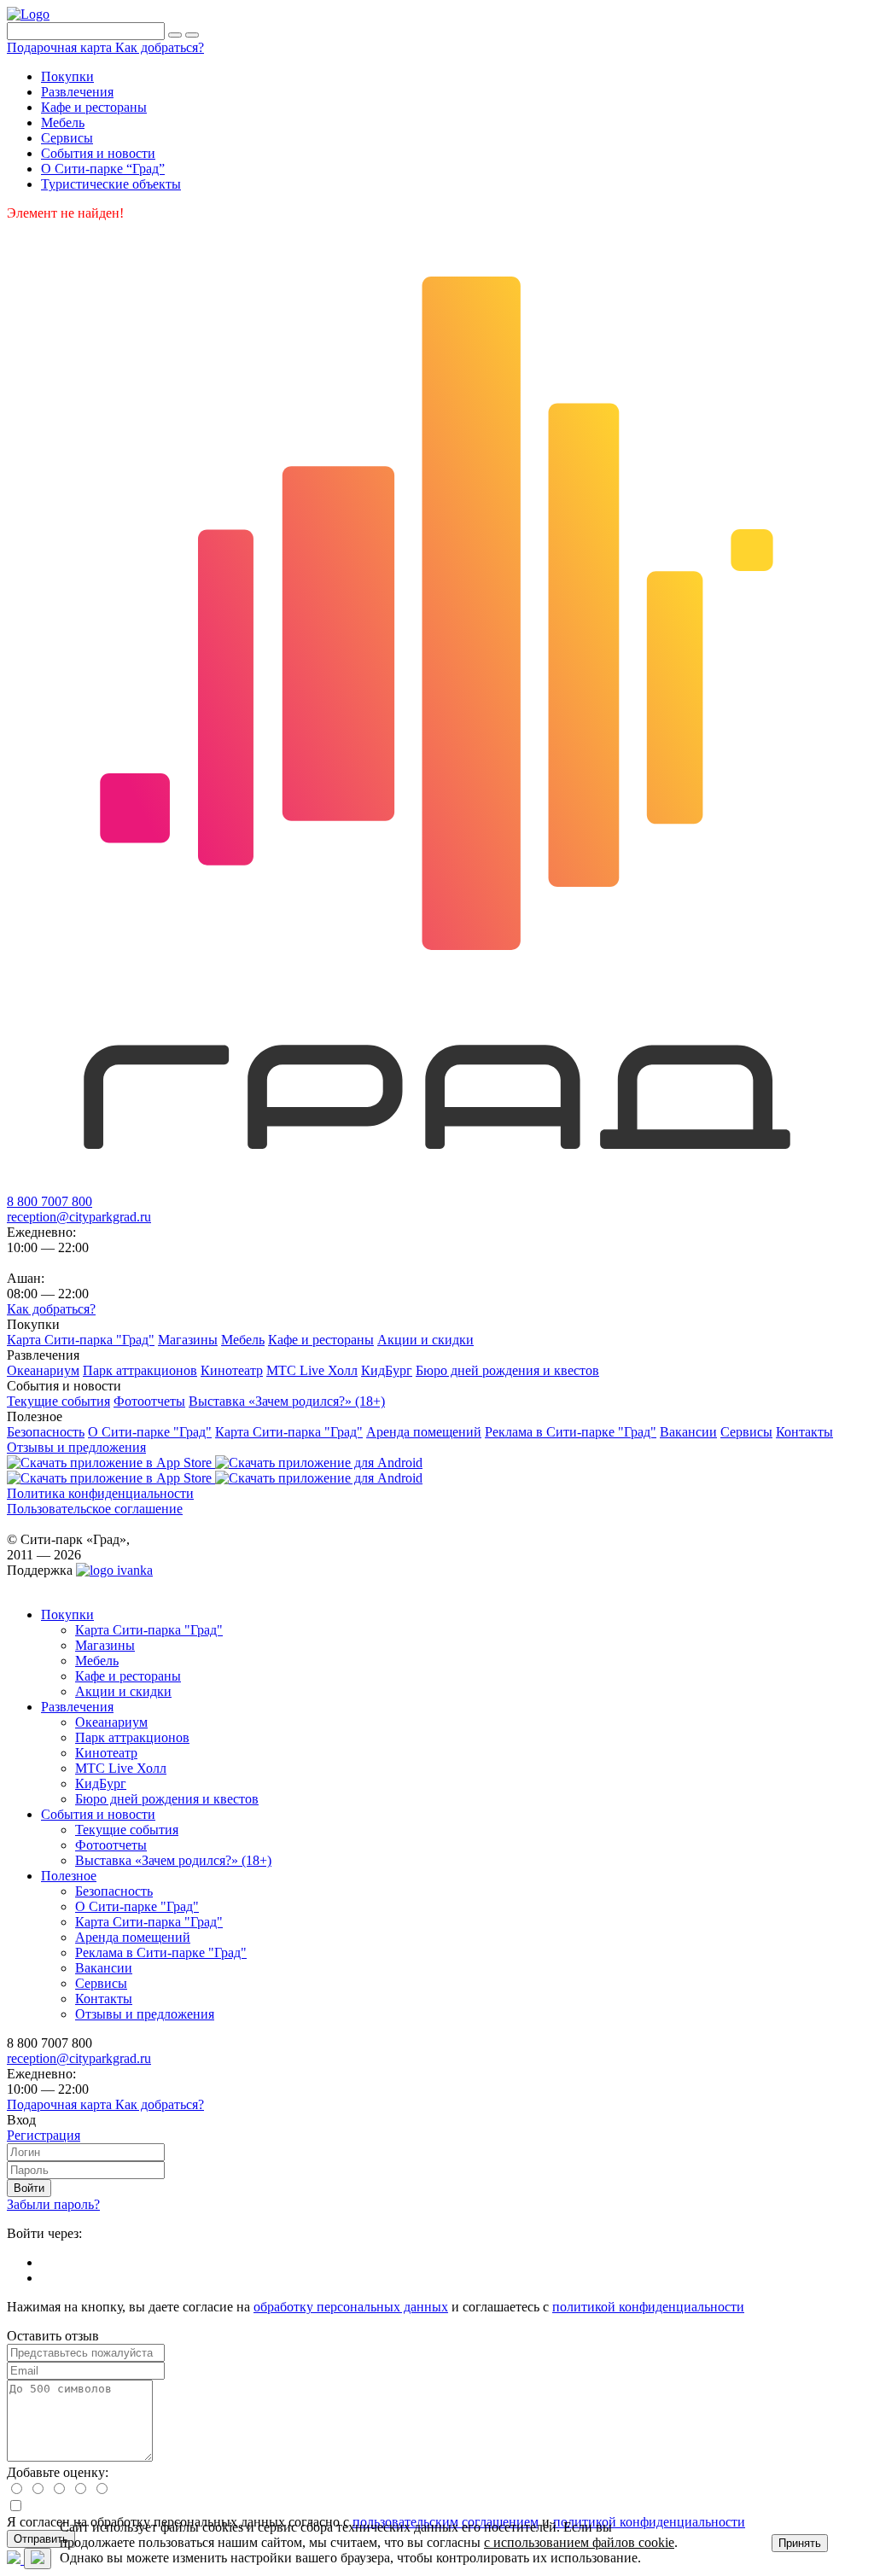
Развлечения (77, 1707)
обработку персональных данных (351, 2307)
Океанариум (111, 1722)
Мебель (97, 1661)
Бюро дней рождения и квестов (167, 1799)
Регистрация (44, 2135)
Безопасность (114, 1891)
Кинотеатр (106, 1753)
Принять (800, 2543)
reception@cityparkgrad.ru (79, 1217)
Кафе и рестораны (128, 1676)
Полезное (69, 1876)
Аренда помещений (133, 1937)
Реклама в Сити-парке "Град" (161, 1952)
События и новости (98, 1814)
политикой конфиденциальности (648, 2307)
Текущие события (127, 1830)
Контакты (104, 1999)
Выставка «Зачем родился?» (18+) (173, 1860)
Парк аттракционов (132, 1737)
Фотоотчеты (111, 1845)
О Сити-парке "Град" (137, 1906)
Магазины (105, 1645)
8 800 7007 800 (50, 1201)
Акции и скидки (123, 1691)
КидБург (101, 1783)
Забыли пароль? (53, 2204)
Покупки (67, 1614)
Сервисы (101, 1983)
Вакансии (104, 1968)
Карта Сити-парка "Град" (149, 1630)
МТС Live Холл (121, 1768)
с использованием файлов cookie (579, 2542)
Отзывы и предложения (145, 2014)
